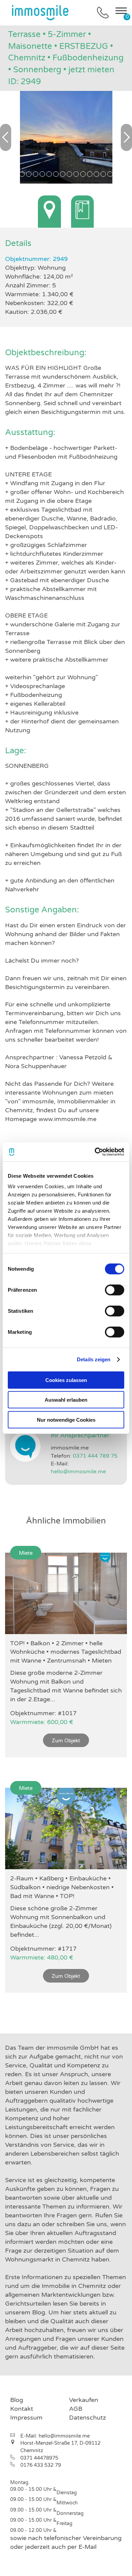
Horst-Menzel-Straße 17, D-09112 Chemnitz (60, 2447)
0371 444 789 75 (95, 1456)
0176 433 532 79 (41, 2465)
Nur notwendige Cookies (66, 1419)
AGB (76, 2409)
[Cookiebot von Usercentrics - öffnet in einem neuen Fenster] (95, 1152)
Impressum (26, 2418)
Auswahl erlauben (66, 1400)
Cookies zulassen (66, 1380)
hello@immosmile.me (78, 1472)
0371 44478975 (39, 2458)
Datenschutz (87, 2418)
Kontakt (22, 2409)
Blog (17, 2400)
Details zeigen (94, 1359)
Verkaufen (84, 2400)
